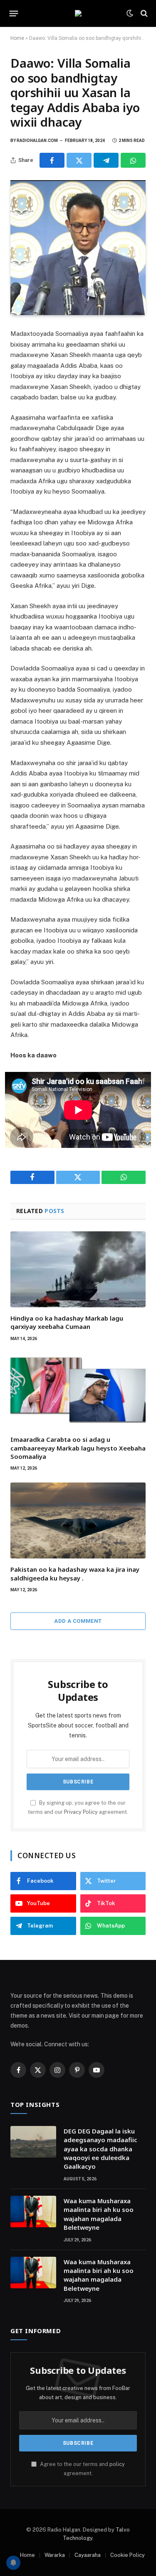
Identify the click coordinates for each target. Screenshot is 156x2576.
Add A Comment (78, 1621)
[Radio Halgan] (78, 13)
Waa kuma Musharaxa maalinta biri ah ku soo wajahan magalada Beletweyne (99, 2214)
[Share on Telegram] (106, 160)
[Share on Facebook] (52, 160)
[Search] (143, 13)
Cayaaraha (88, 2555)
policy (117, 2464)
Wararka (55, 2555)
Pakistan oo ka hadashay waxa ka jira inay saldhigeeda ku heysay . (75, 1573)
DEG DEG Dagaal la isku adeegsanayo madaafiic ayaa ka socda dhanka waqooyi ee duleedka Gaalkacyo (100, 2149)
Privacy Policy (81, 1812)
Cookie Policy (128, 2555)
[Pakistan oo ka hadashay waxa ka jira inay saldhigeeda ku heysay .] (78, 1520)
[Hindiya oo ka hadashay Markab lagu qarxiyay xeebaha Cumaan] (78, 1269)
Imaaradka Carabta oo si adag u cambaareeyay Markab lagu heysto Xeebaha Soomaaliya (78, 1448)
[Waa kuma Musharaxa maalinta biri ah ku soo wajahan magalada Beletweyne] (33, 2211)
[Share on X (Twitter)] (79, 160)
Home (17, 38)
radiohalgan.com (37, 141)
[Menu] (14, 13)
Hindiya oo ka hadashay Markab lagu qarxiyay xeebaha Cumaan (67, 1322)
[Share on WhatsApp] (133, 160)
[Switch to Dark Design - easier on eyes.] (130, 13)
